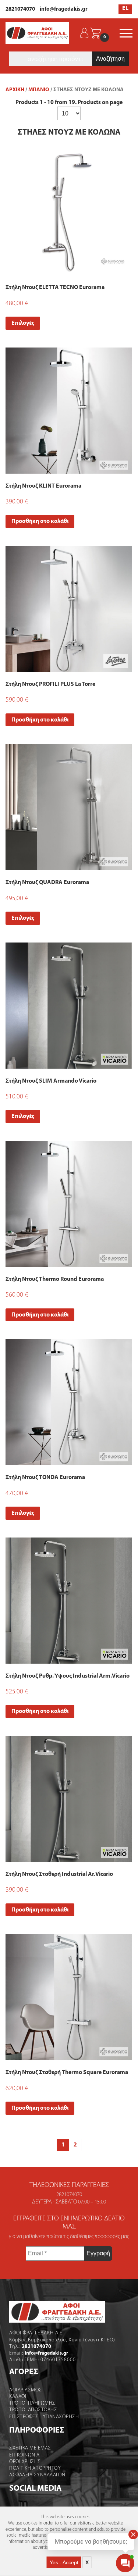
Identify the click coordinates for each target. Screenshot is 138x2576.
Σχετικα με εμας (30, 2448)
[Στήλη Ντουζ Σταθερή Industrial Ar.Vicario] (69, 1799)
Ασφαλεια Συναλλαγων (37, 2475)
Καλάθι (18, 2397)
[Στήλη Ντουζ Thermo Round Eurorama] (69, 1204)
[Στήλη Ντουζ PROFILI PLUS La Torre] (69, 609)
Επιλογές (23, 323)
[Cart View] (95, 33)
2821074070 (20, 9)
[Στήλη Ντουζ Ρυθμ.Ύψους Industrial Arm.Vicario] (69, 1601)
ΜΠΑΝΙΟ (39, 90)
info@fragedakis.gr (64, 9)
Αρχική (15, 90)
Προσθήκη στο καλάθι (40, 521)
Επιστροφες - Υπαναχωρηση (44, 2417)
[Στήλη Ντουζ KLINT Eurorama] (69, 411)
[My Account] (84, 33)
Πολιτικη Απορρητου (35, 2468)
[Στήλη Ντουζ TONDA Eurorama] (69, 1402)
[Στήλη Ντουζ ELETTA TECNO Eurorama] (69, 212)
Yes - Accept (64, 2562)
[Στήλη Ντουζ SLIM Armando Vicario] (69, 1006)
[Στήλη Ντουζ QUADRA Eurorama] (69, 807)
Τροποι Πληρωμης (32, 2403)
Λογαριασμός (26, 2390)
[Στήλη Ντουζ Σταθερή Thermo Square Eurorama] (69, 1997)
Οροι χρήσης (25, 2462)
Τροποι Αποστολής (33, 2410)
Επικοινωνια (24, 2455)
